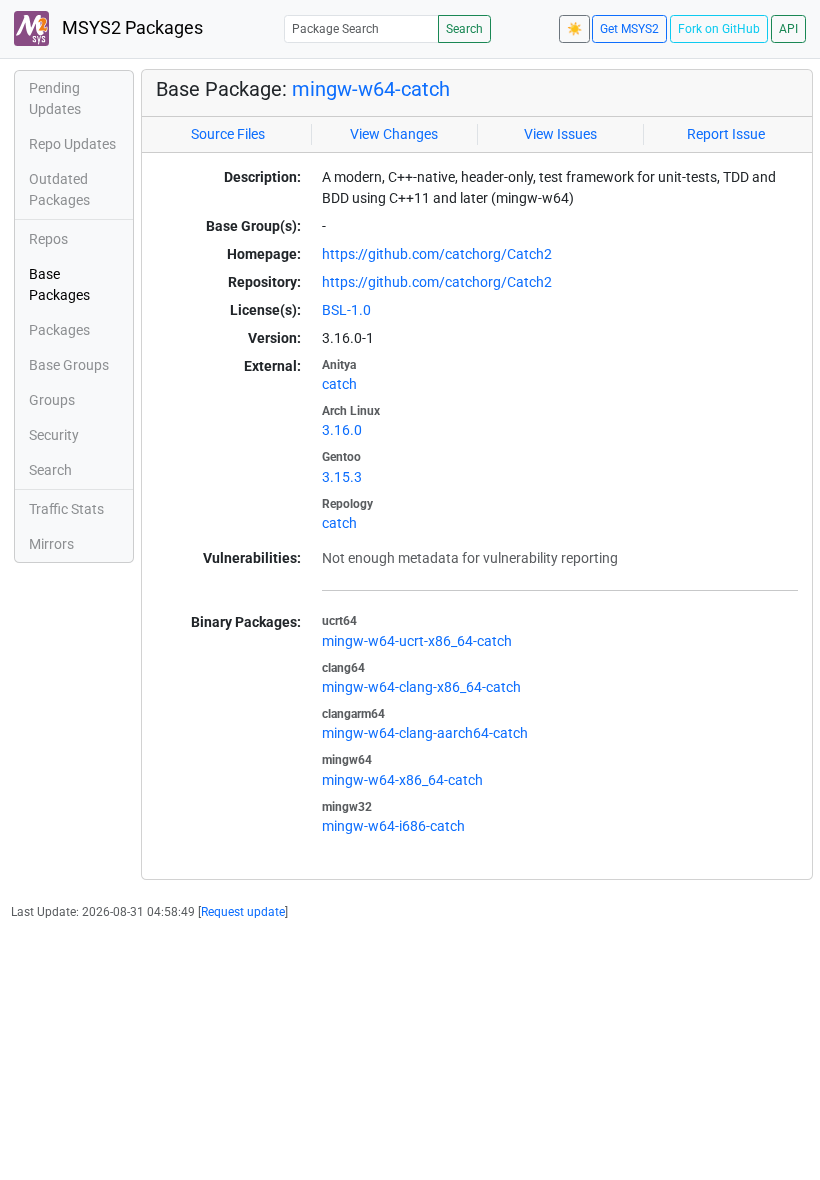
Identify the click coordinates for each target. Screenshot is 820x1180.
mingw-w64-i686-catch (393, 826)
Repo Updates (72, 144)
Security (54, 435)
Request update (243, 912)
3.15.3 (342, 477)
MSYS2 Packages (130, 28)
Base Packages (59, 284)
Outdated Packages (59, 189)
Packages (59, 330)
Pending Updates (55, 98)
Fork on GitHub (719, 29)
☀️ (574, 29)
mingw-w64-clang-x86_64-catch (421, 687)
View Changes (394, 134)
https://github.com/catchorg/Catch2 (437, 254)
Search (464, 29)
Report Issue (726, 134)
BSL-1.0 (346, 310)
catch (339, 384)
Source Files (228, 134)
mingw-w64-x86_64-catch (402, 780)
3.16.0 (342, 430)
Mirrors (51, 544)
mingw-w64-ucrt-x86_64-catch (417, 641)
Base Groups (69, 365)
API (788, 29)
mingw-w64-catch (371, 89)
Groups (52, 400)
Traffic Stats (66, 509)
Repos (48, 239)
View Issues (560, 134)
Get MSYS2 (629, 29)
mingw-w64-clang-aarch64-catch (425, 733)
